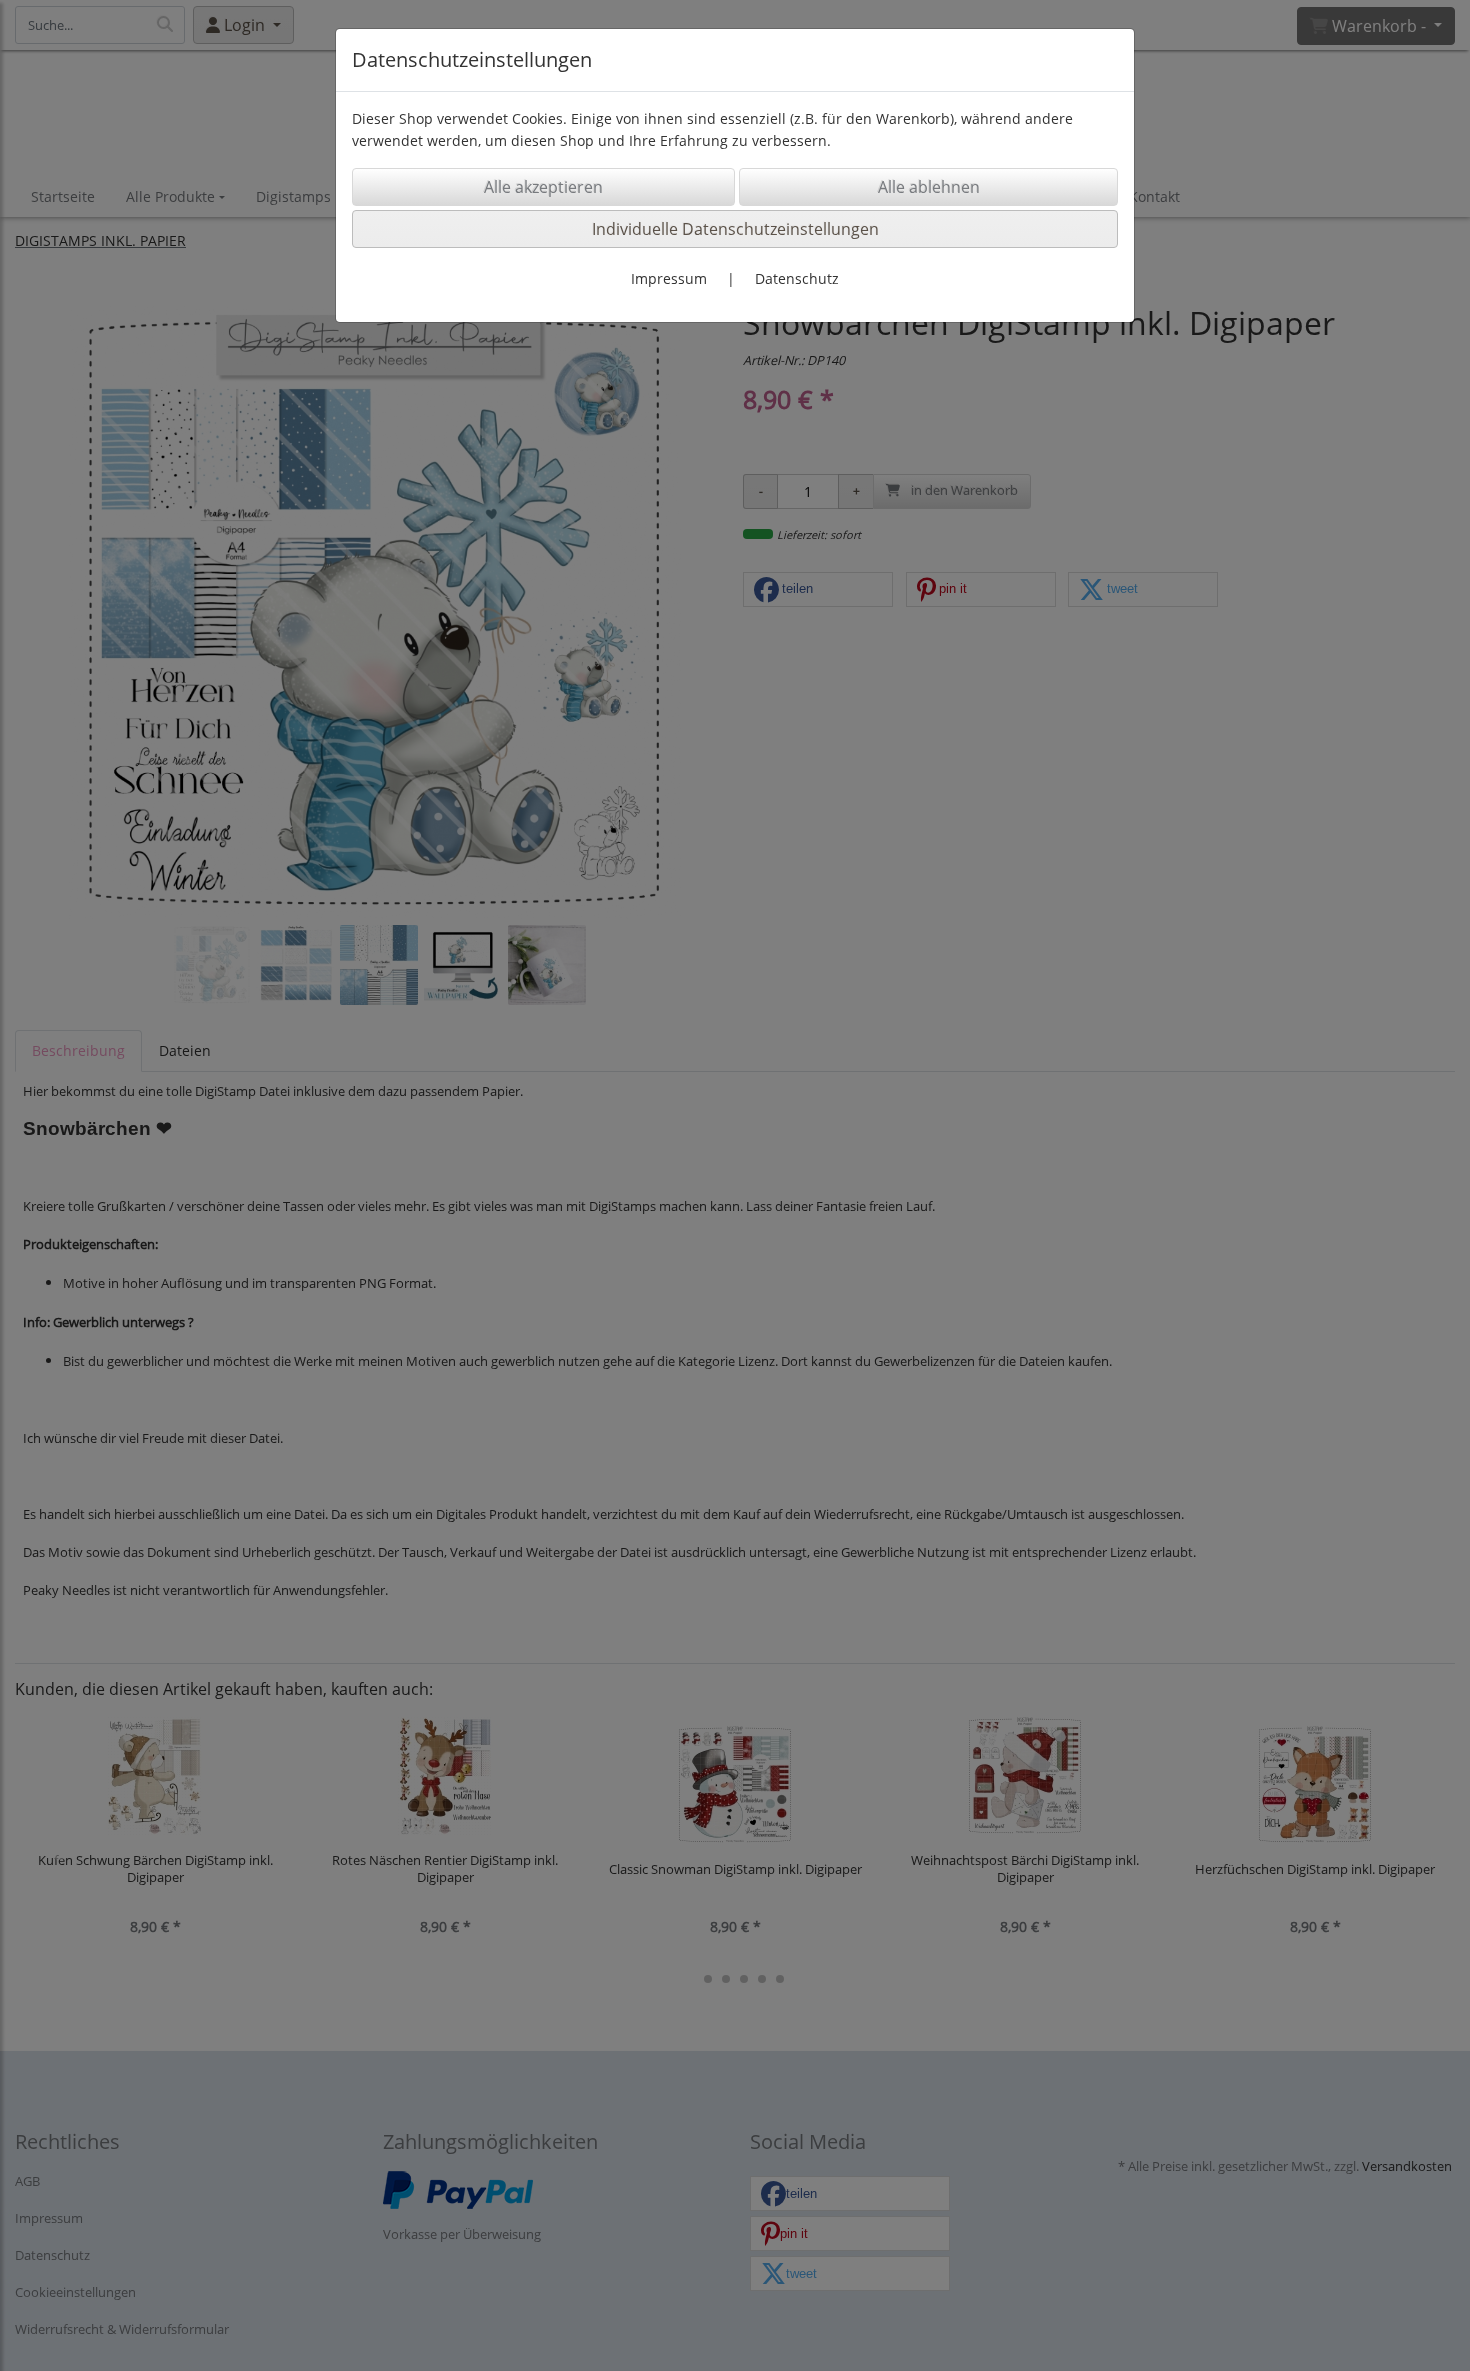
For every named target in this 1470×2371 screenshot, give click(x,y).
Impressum (669, 278)
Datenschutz (797, 278)
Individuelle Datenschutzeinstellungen (735, 229)
